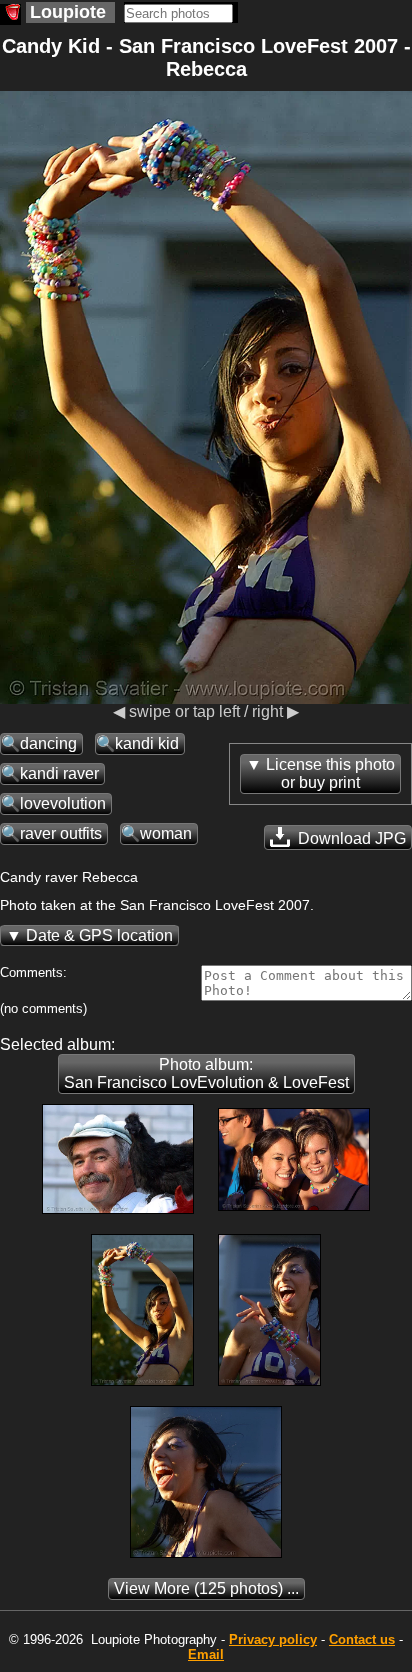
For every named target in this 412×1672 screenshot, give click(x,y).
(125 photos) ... (206, 1588)
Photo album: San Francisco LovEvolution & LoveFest (206, 1073)
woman (166, 833)
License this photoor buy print (330, 773)
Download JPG (350, 838)
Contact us (362, 1639)
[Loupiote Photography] (10, 14)
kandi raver (59, 773)
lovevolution (63, 803)
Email (206, 1654)
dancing (48, 743)
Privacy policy (273, 1639)
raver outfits (61, 833)
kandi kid (147, 743)
